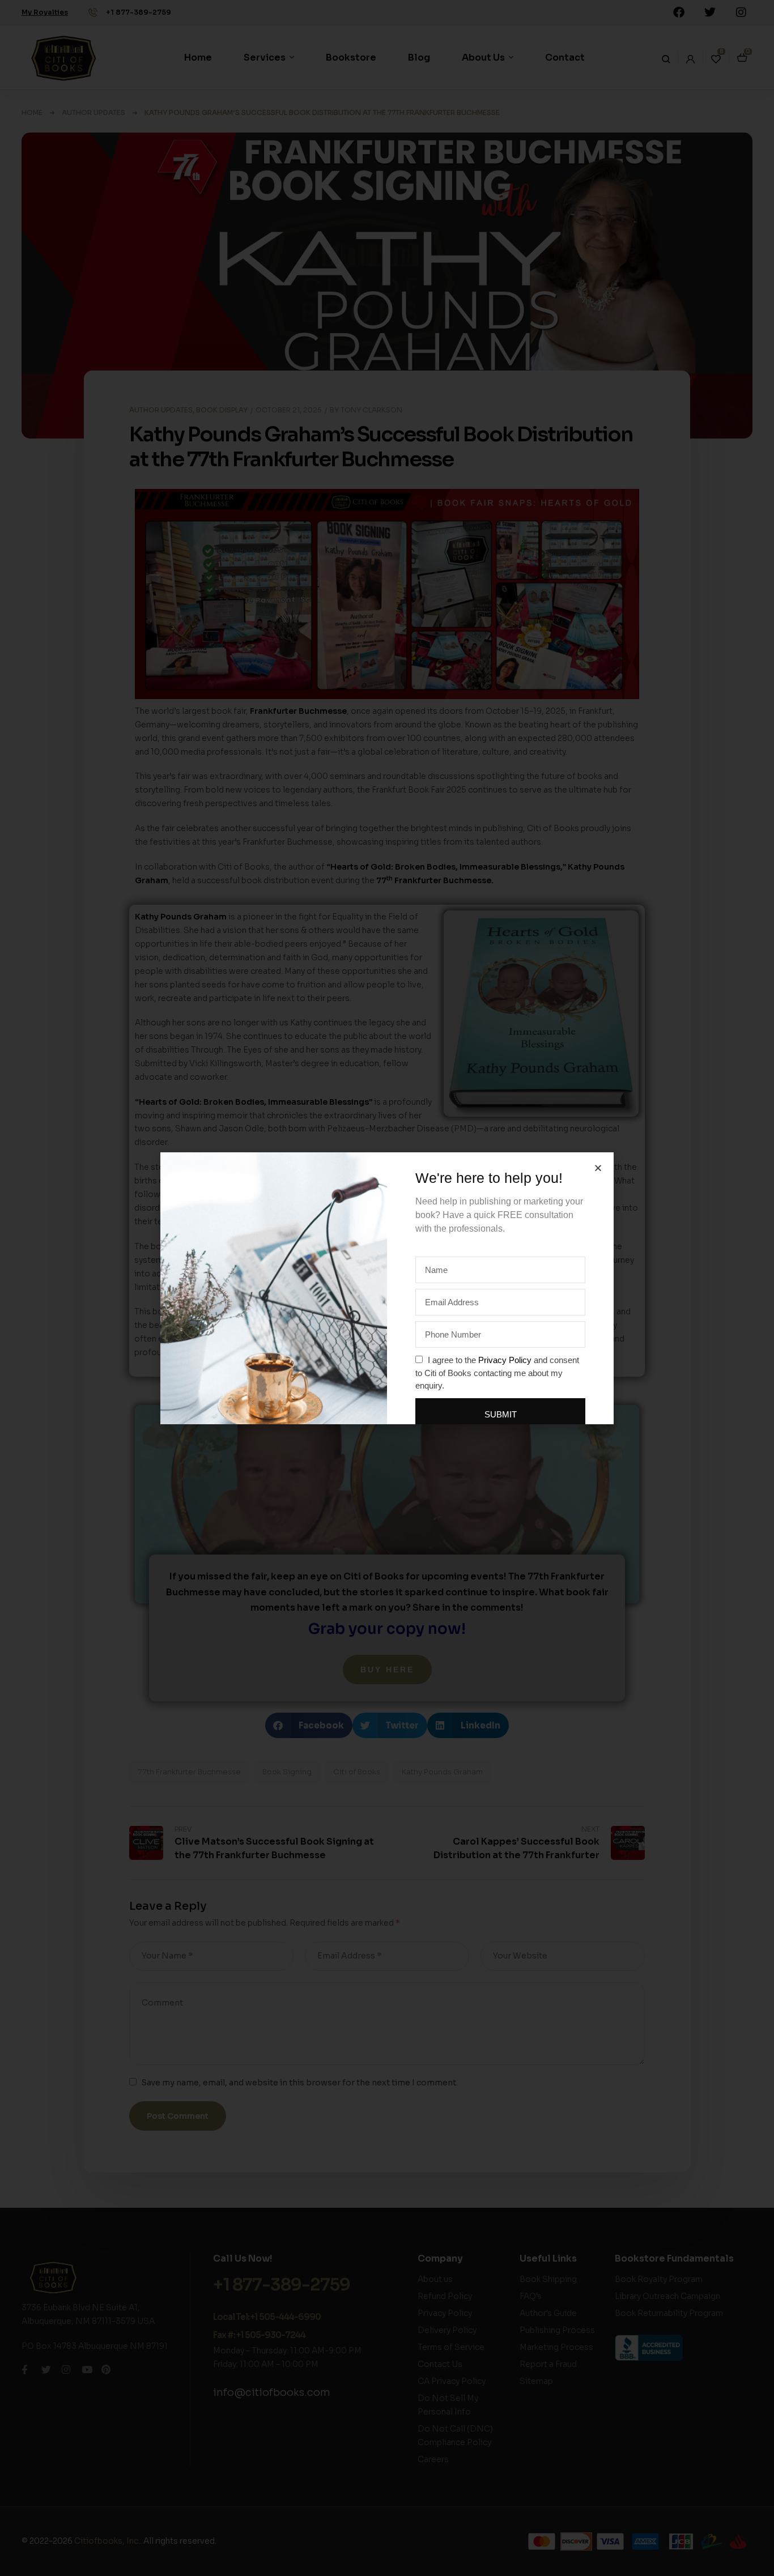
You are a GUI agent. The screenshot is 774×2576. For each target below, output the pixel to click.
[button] (598, 1168)
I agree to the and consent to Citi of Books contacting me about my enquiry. (497, 1373)
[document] (387, 1288)
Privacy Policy (505, 1360)
